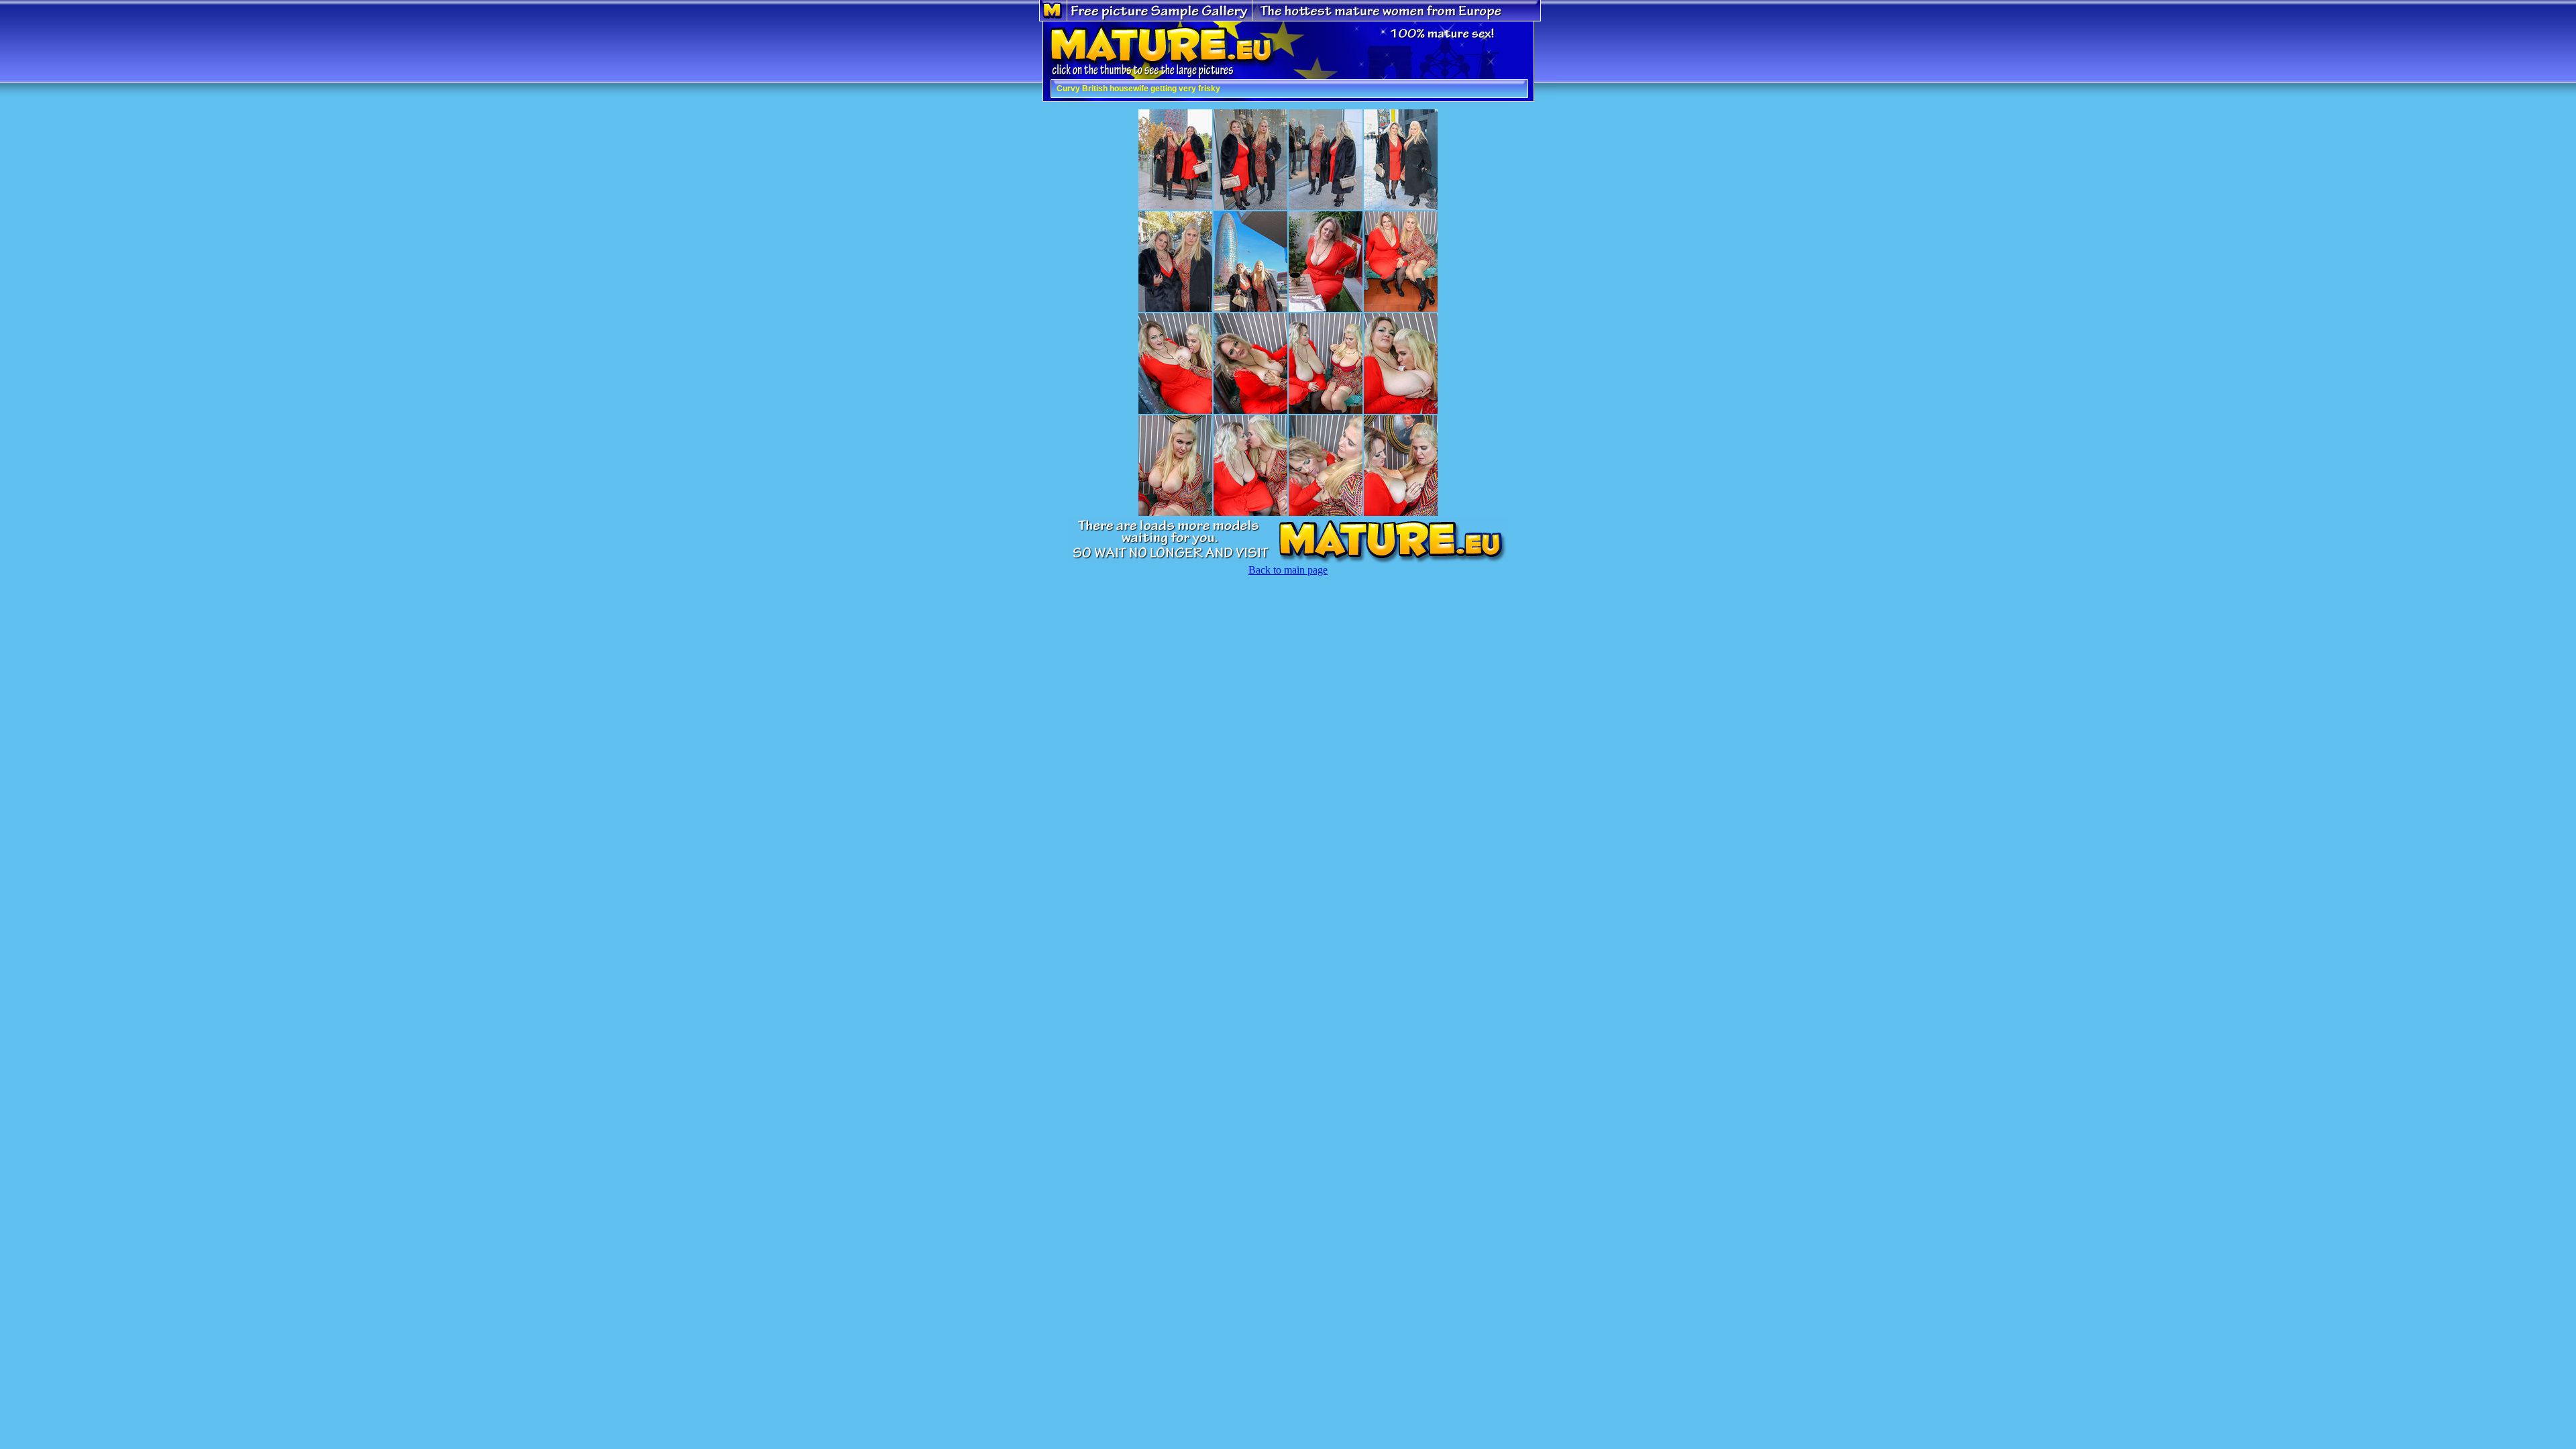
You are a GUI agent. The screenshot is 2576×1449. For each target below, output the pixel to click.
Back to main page (1288, 570)
